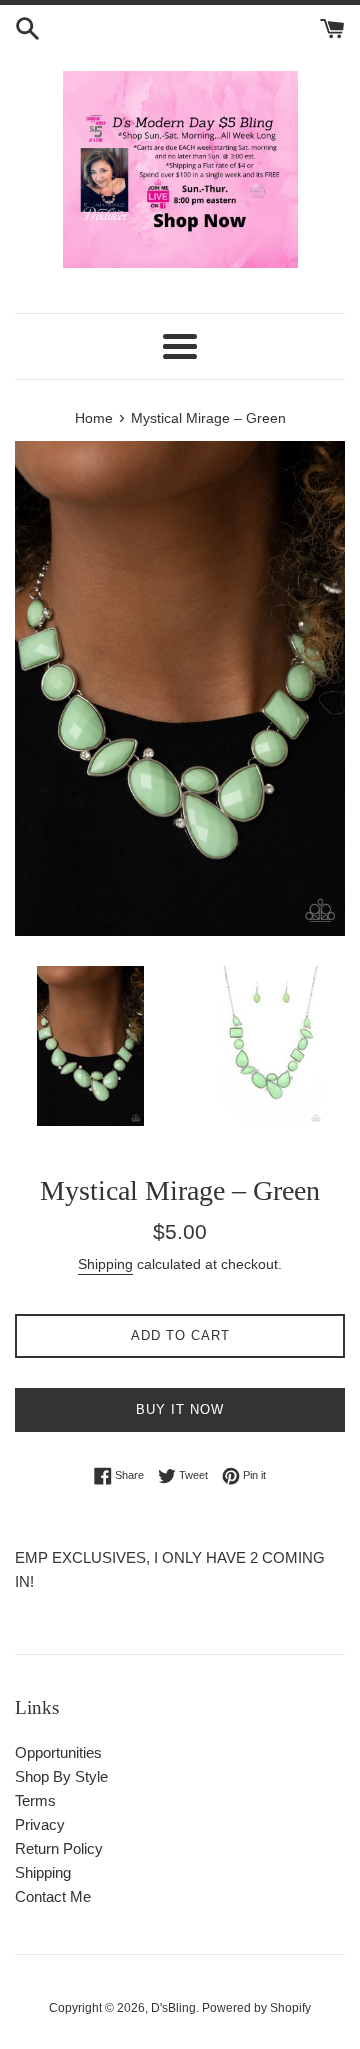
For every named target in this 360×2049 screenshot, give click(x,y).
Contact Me (53, 1896)
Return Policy (59, 1848)
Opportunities (58, 1752)
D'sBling (173, 2008)
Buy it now (180, 1409)
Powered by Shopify (256, 2008)
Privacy (40, 1824)
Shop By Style (61, 1776)
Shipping (105, 1264)
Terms (35, 1800)
